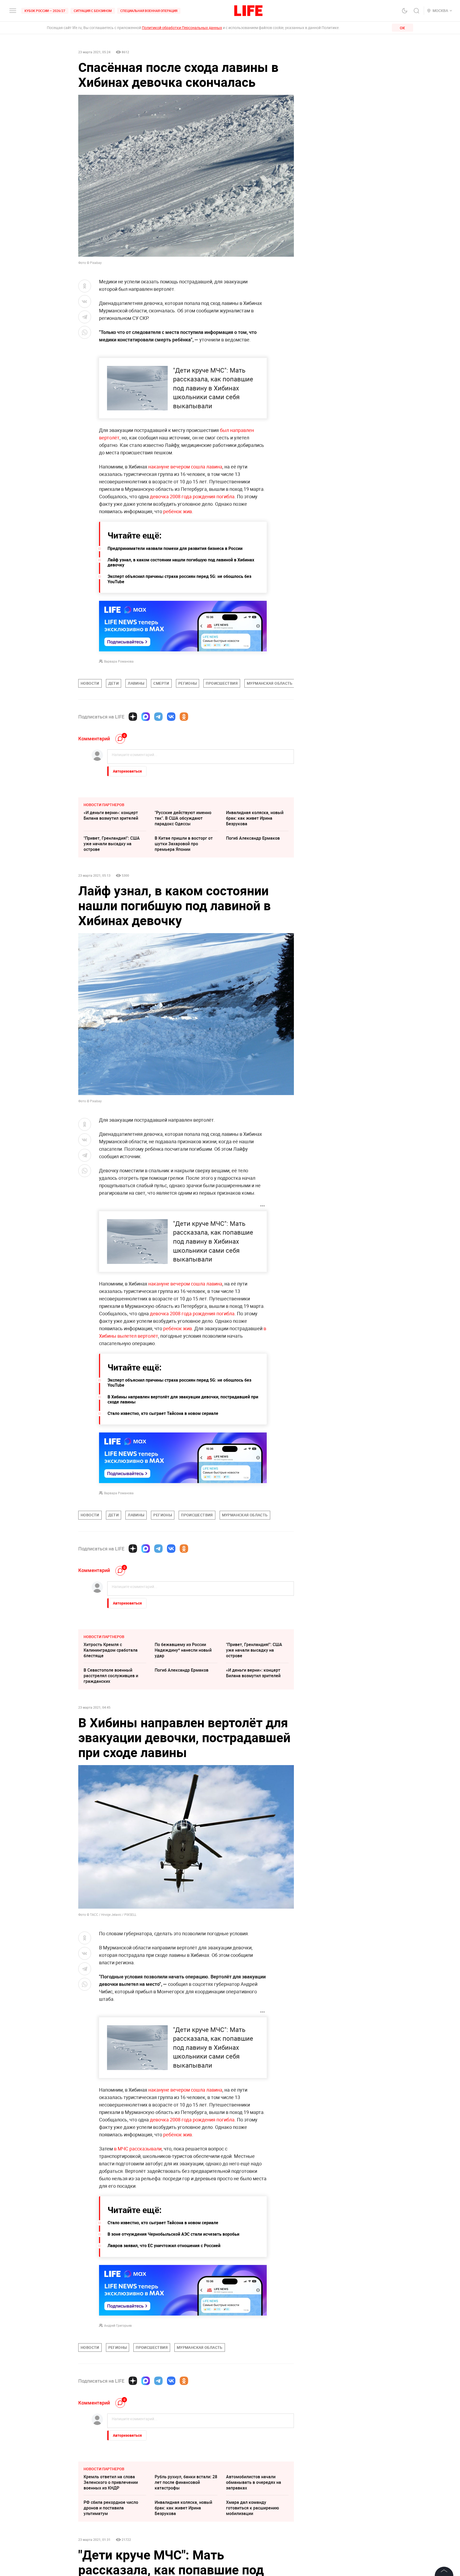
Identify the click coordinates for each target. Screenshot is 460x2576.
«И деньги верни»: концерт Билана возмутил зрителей (111, 815)
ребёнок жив (178, 511)
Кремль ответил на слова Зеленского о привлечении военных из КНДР (111, 2482)
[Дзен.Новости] (133, 717)
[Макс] (146, 717)
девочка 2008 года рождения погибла (192, 496)
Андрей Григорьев (118, 2325)
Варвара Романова (119, 661)
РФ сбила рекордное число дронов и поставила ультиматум (111, 2508)
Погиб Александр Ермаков (253, 838)
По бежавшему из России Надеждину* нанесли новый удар (183, 1650)
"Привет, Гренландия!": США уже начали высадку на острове (112, 844)
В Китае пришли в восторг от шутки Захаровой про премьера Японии (184, 844)
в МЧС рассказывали (138, 2149)
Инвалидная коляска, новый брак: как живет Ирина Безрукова (255, 818)
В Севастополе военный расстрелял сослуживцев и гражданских (111, 1676)
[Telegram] (158, 717)
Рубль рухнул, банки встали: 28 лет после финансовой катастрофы (186, 2482)
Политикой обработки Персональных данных (182, 28)
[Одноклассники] (184, 717)
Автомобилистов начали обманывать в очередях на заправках (254, 2482)
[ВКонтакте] (171, 717)
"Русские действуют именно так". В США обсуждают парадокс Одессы (183, 818)
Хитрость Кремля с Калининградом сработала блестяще (111, 1650)
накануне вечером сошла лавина (185, 467)
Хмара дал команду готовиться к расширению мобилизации (252, 2508)
